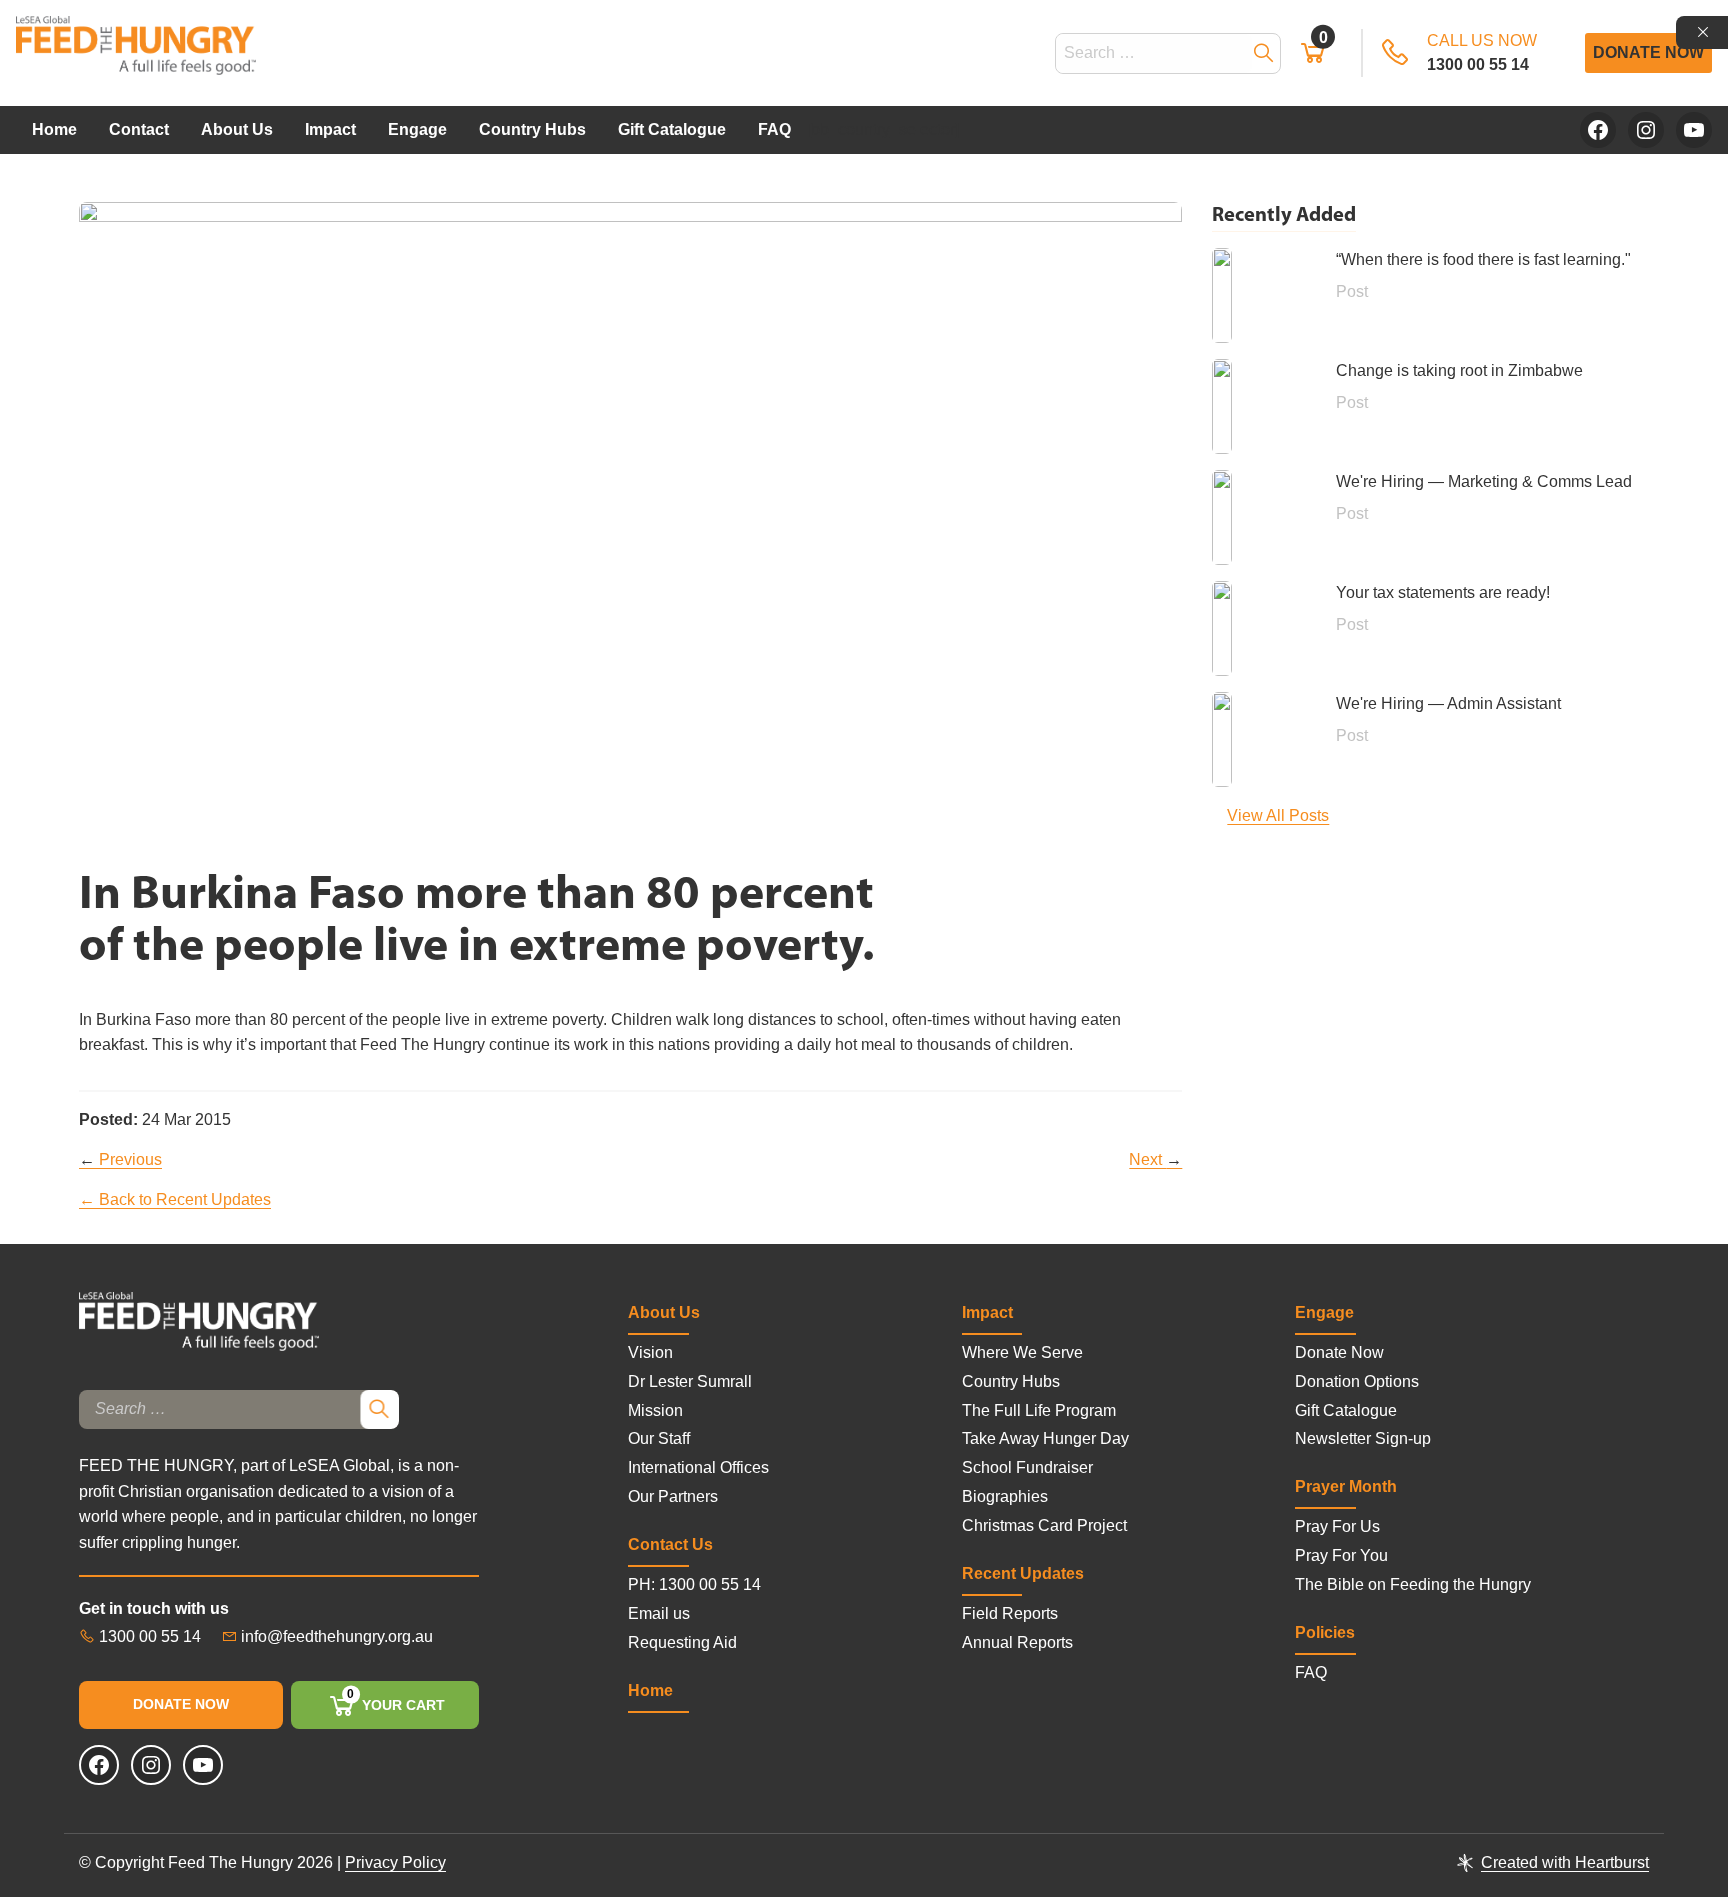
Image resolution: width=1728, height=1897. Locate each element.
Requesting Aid (682, 1642)
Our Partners (673, 1496)
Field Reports (1010, 1613)
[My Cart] (1321, 58)
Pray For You (1341, 1555)
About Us (237, 129)
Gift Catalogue (672, 129)
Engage (417, 129)
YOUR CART (395, 1701)
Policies (1325, 1632)
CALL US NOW (1482, 52)
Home (54, 129)
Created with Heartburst (1565, 1862)
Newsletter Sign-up (1363, 1438)
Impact (330, 129)
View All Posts (1278, 815)
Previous (120, 1159)
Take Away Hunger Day (1045, 1438)
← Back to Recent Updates (175, 1199)
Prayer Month (1346, 1486)
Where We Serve (1022, 1352)
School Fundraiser (1027, 1467)
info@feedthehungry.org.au (337, 1636)
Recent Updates (1023, 1573)
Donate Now (1648, 52)
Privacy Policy (395, 1862)
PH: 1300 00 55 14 (694, 1584)
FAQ (774, 129)
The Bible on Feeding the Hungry (1413, 1584)
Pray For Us (1337, 1526)
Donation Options (1357, 1381)
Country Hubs (532, 129)
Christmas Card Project (1044, 1525)
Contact (139, 129)
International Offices (698, 1467)
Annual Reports (1017, 1642)
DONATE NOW (181, 1704)
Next (1155, 1159)
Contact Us (670, 1544)
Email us (659, 1613)
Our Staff (659, 1438)
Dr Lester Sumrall (690, 1381)
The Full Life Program (1039, 1410)
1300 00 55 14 (148, 1636)
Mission (655, 1410)
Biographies (1005, 1496)
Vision (650, 1352)
